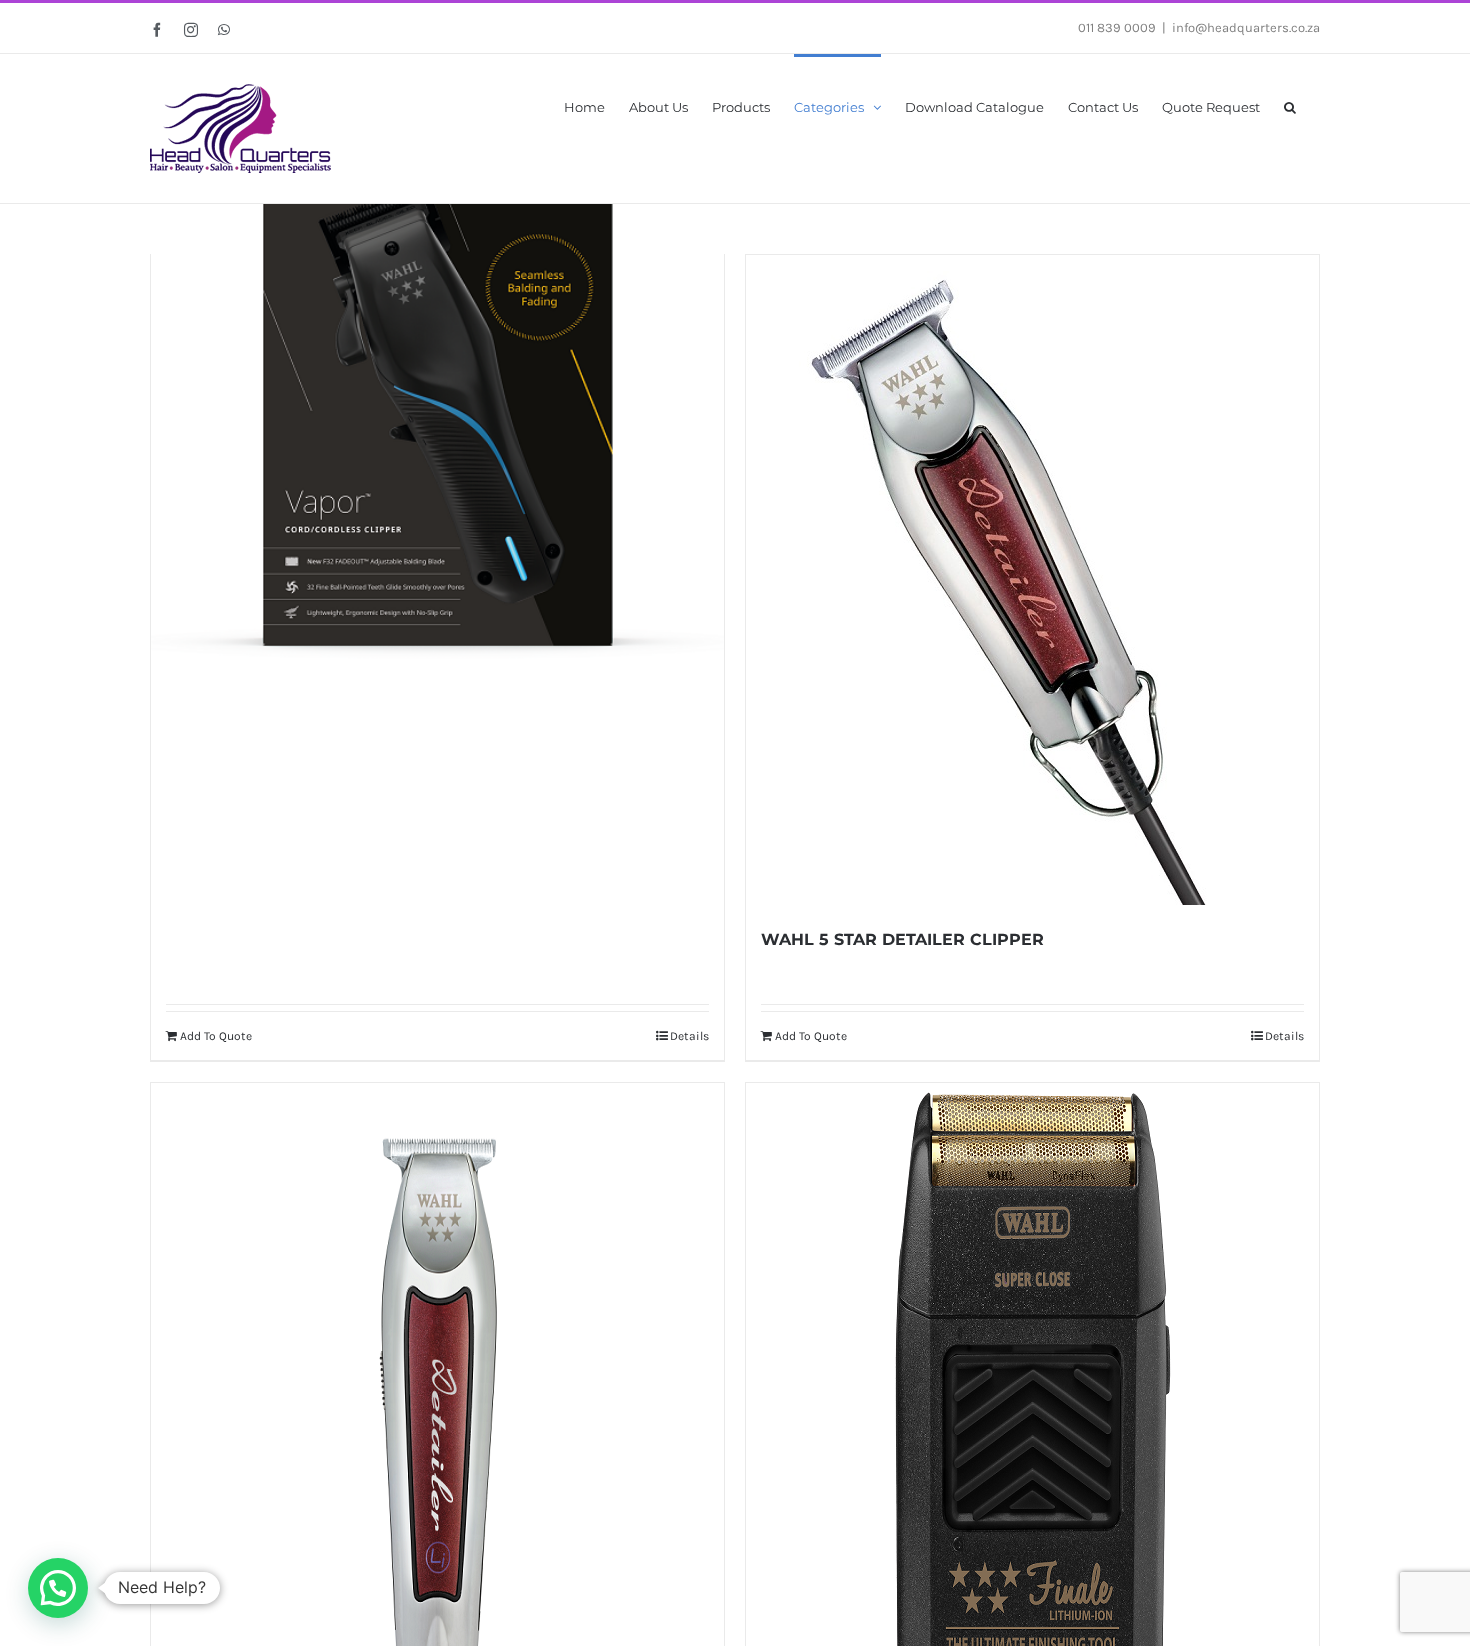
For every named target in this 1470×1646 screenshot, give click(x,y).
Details (689, 1036)
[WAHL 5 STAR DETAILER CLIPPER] (1032, 580)
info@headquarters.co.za (1246, 27)
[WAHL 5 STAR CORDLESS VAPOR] (437, 393)
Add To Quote (216, 1036)
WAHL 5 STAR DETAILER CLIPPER (902, 939)
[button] (1290, 105)
